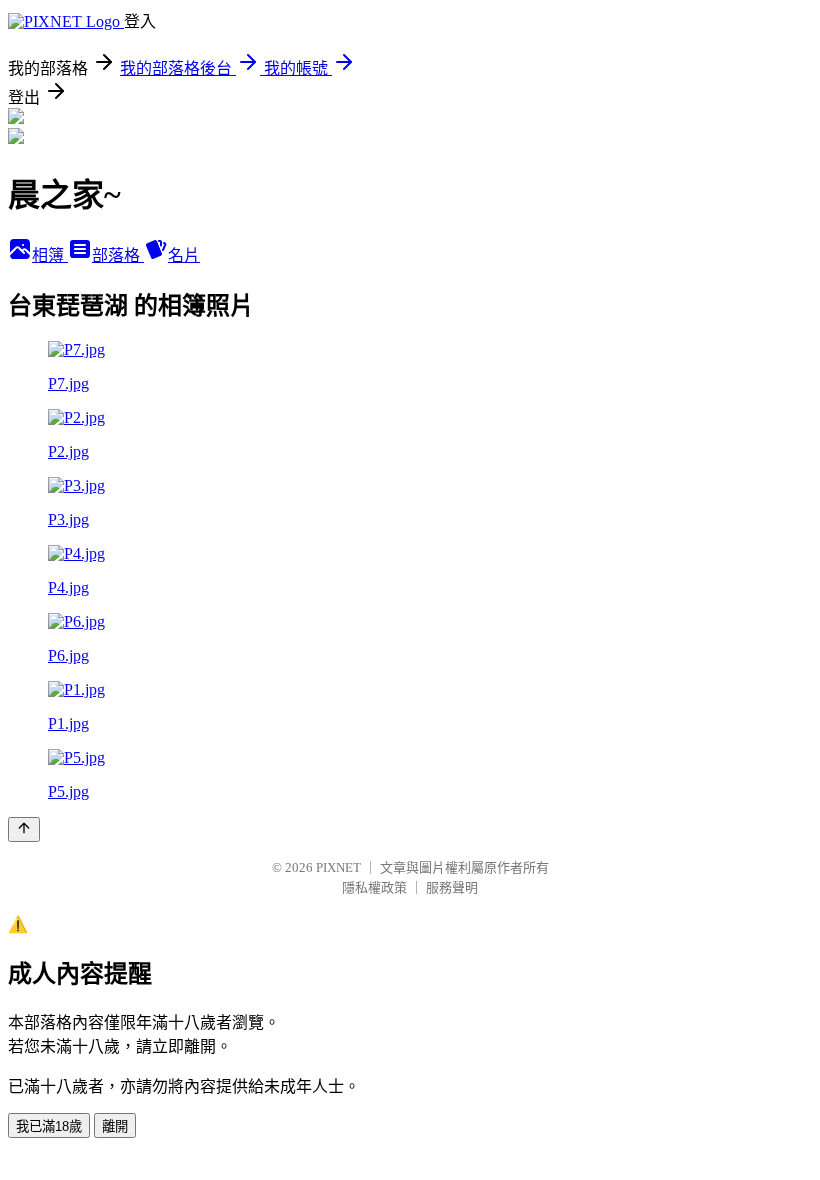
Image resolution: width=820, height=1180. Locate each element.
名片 (184, 255)
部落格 (118, 255)
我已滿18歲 (49, 1126)
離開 (115, 1126)
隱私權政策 (374, 887)
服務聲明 (452, 887)
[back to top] (24, 829)
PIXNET (338, 867)
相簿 (50, 255)
